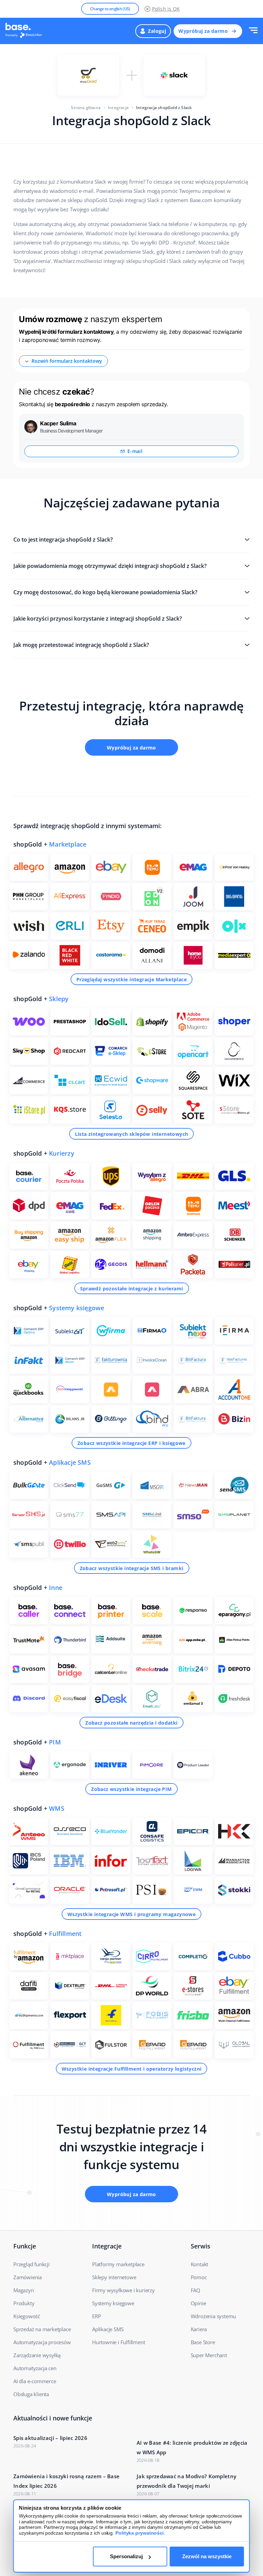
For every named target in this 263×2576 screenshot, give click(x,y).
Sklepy (59, 999)
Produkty (24, 2303)
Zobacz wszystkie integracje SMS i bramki (132, 1568)
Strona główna (86, 108)
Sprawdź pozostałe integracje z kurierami (132, 1289)
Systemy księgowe (77, 1308)
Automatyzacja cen (35, 2368)
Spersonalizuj (126, 2556)
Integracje (118, 108)
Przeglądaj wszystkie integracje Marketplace (131, 979)
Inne (56, 1588)
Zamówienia (28, 2277)
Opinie (198, 2303)
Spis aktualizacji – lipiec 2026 (50, 2438)
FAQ (196, 2290)
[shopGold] (88, 75)
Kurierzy (62, 1153)
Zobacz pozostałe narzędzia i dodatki (131, 1723)
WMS (57, 1808)
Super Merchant (209, 2355)
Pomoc (199, 2277)
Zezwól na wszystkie (207, 2556)
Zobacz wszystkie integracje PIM (131, 1789)
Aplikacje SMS (70, 1462)
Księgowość (27, 2316)
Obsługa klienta (31, 2394)
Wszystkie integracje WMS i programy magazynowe (131, 1914)
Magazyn (24, 2290)
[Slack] (174, 75)
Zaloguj (157, 31)
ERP (96, 2316)
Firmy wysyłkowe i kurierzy (123, 2290)
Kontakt (200, 2264)
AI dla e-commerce (35, 2381)
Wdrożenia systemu (214, 2316)
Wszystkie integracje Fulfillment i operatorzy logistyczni (132, 2069)
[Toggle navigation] (253, 31)
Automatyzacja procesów (42, 2342)
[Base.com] (26, 31)
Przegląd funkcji (32, 2264)
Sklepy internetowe (114, 2277)
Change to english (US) (110, 9)
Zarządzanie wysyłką (37, 2355)
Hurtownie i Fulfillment (118, 2342)
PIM (55, 1742)
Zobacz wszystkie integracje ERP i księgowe (131, 1443)
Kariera (199, 2329)
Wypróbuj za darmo (203, 31)
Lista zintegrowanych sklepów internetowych (132, 1134)
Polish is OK (166, 9)
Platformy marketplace (118, 2264)
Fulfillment (65, 1934)
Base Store (203, 2342)
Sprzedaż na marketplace (42, 2329)
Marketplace (68, 844)
